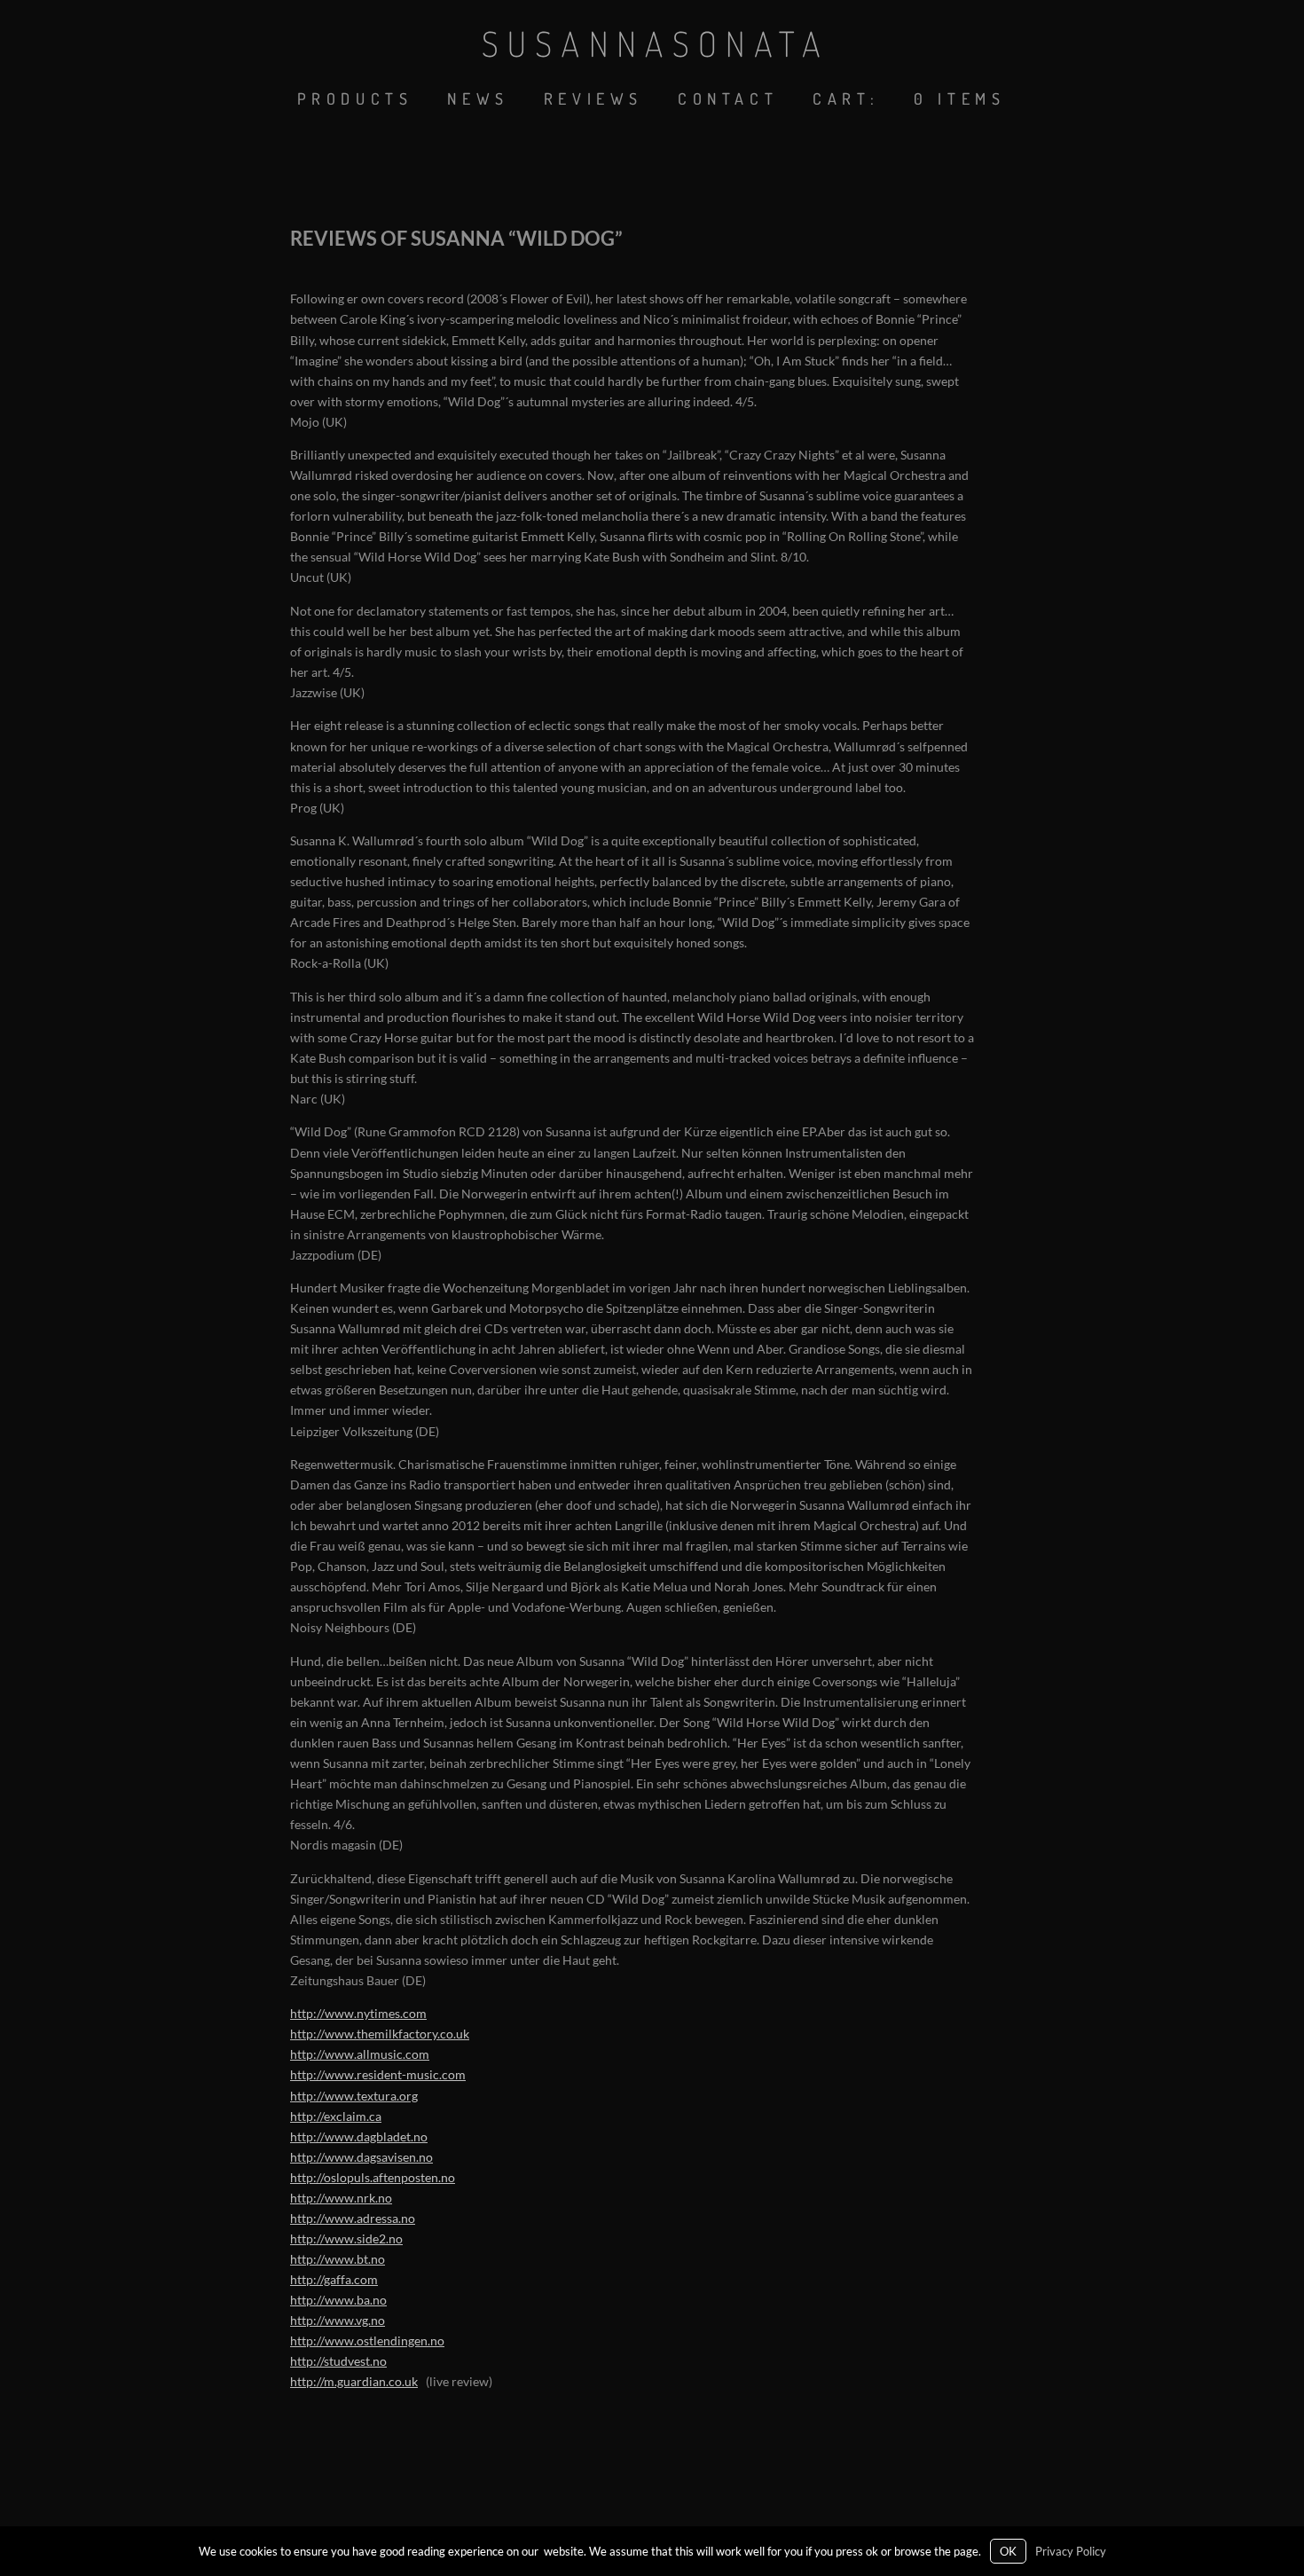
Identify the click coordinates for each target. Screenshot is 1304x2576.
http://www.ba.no (338, 2300)
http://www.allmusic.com (360, 2054)
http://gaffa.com (334, 2279)
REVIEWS (593, 98)
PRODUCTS (355, 98)
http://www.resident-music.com (378, 2074)
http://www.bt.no (338, 2259)
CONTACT (728, 98)
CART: (846, 98)
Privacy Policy (1071, 2551)
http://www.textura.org (354, 2096)
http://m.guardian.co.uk (354, 2381)
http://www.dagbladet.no (359, 2136)
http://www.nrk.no (341, 2198)
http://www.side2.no (346, 2238)
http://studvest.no (338, 2361)
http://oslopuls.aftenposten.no (373, 2177)
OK (1008, 2551)
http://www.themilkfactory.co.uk (380, 2034)
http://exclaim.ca (336, 2116)
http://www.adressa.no (353, 2218)
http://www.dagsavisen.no (361, 2157)
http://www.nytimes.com (358, 2013)
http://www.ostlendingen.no (367, 2340)
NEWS (478, 98)
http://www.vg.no (338, 2320)
